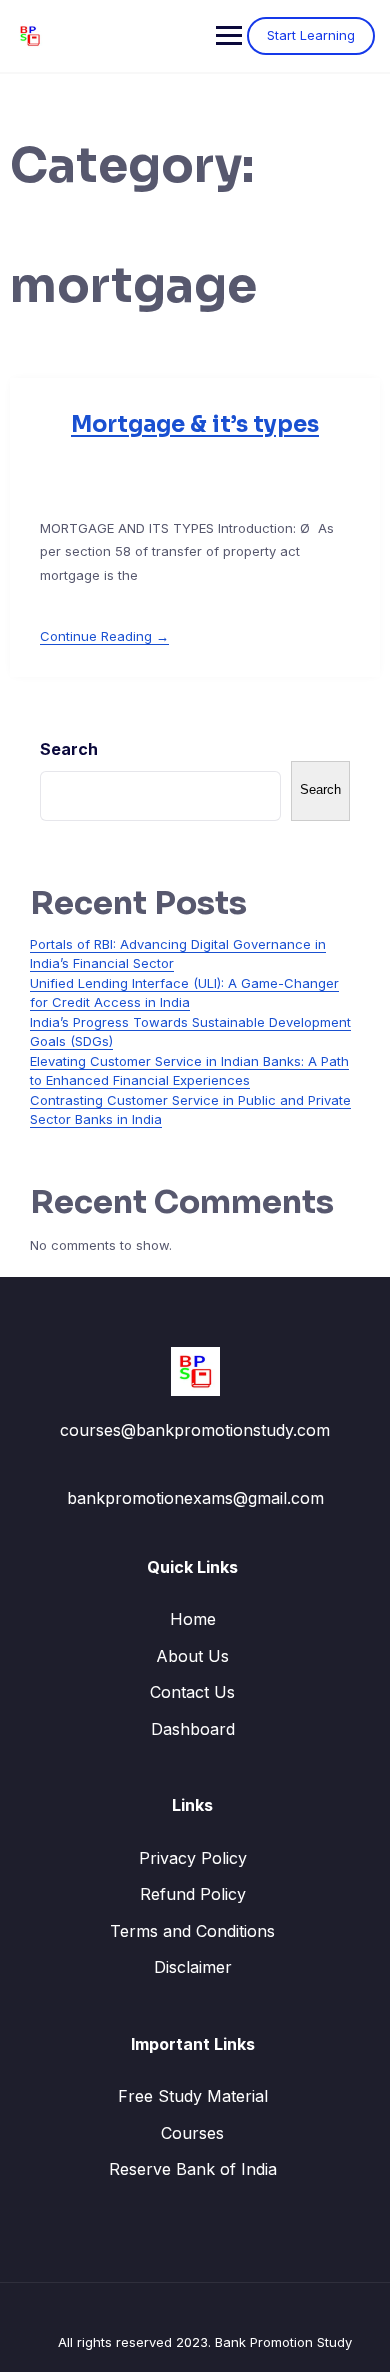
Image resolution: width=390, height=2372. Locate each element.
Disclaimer (193, 1967)
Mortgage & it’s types (195, 424)
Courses (192, 2133)
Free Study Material (193, 2096)
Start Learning (311, 35)
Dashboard (193, 1729)
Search (69, 749)
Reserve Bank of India (193, 2169)
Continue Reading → (104, 636)
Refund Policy (193, 1894)
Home (193, 1619)
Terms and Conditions (192, 1931)
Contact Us (192, 1692)
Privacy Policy (193, 1858)
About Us (192, 1656)
